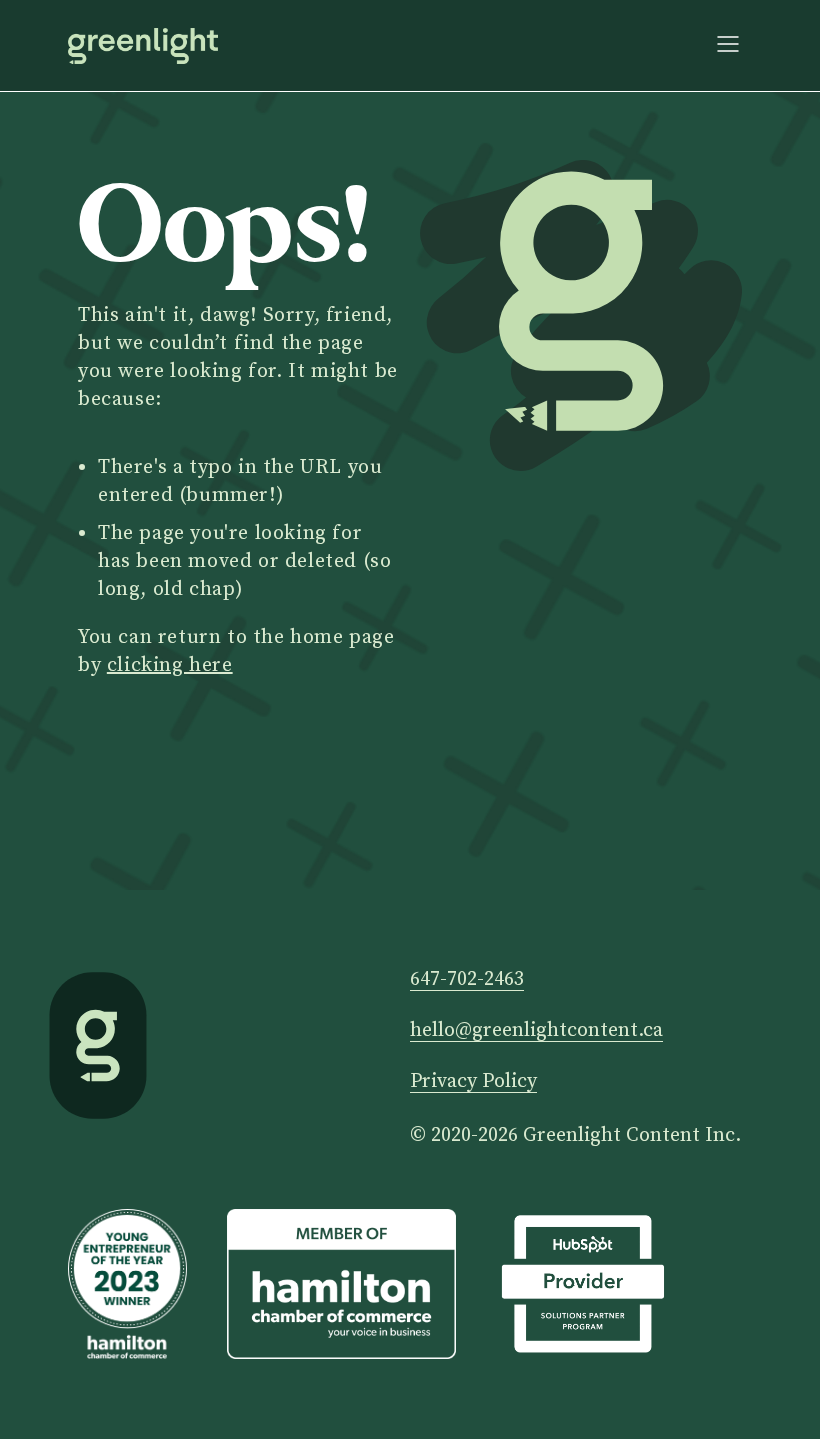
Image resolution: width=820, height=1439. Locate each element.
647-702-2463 (467, 980)
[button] (728, 45)
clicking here (170, 665)
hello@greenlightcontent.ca (536, 1031)
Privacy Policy (473, 1082)
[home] (143, 46)
